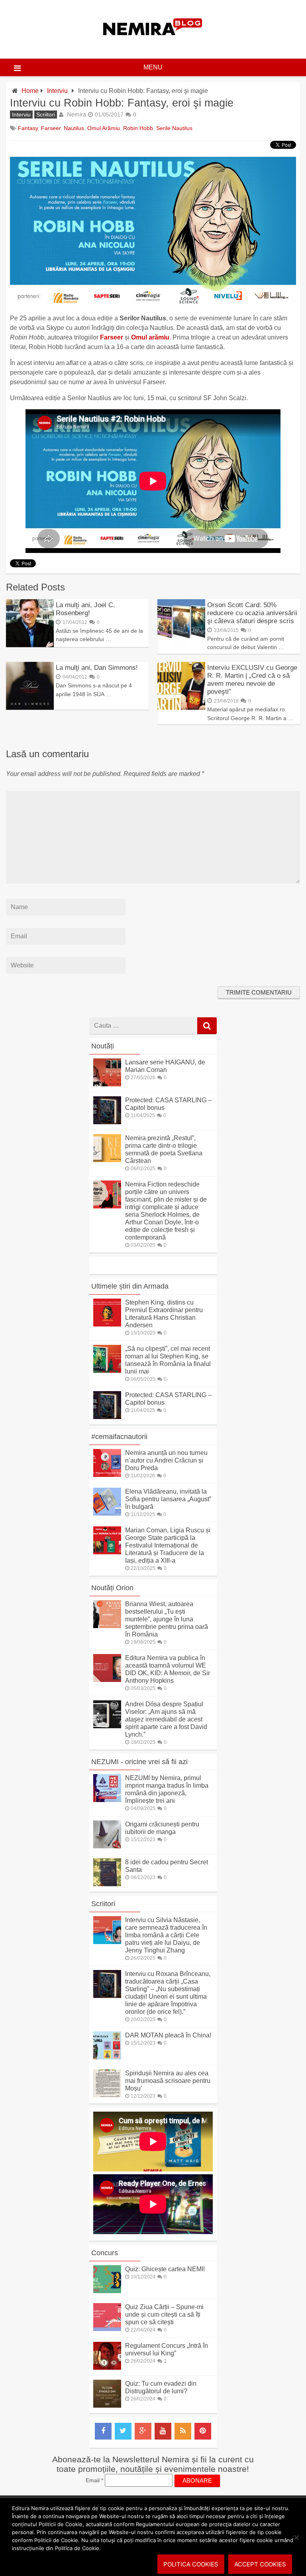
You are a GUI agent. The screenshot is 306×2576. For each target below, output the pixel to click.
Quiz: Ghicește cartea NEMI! (165, 2269)
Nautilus (74, 128)
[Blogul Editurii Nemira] (153, 43)
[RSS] (183, 2431)
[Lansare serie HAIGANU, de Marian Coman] (107, 1084)
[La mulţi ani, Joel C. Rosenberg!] (30, 645)
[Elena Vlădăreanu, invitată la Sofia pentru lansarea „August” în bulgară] (107, 1513)
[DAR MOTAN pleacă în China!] (107, 2057)
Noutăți (103, 1046)
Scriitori (46, 114)
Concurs (105, 2253)
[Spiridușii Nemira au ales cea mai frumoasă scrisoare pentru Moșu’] (107, 2095)
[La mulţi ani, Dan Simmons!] (30, 708)
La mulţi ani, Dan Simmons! (97, 668)
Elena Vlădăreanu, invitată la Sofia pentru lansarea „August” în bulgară (168, 1499)
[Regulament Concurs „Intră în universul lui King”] (107, 2368)
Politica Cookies (191, 2564)
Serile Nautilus (174, 128)
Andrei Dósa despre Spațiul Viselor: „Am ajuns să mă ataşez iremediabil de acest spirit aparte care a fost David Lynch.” (166, 1719)
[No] (296, 2537)
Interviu (57, 91)
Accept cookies (260, 2564)
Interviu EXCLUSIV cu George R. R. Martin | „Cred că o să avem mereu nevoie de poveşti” (252, 680)
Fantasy (28, 128)
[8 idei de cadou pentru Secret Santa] (107, 1884)
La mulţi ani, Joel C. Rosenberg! (85, 609)
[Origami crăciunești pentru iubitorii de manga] (107, 1846)
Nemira (76, 114)
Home (30, 91)
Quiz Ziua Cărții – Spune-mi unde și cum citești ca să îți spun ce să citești (164, 2314)
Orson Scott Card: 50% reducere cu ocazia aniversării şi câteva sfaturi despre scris (252, 613)
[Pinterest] (203, 2431)
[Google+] (143, 2431)
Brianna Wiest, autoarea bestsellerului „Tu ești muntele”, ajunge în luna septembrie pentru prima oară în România (167, 1619)
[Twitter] (123, 2431)
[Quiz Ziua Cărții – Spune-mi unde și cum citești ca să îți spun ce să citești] (107, 2329)
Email (94, 2480)
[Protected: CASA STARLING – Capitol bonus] (107, 1122)
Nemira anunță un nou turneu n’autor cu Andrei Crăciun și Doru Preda (166, 1460)
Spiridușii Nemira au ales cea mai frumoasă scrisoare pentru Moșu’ (168, 2081)
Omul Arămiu (104, 128)
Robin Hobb (138, 128)
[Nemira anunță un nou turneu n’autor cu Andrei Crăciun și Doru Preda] (107, 1475)
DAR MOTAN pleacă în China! (168, 2035)
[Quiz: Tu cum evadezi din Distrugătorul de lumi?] (107, 2405)
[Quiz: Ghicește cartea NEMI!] (107, 2291)
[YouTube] (163, 2431)
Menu (153, 67)
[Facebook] (103, 2431)
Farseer (51, 128)
